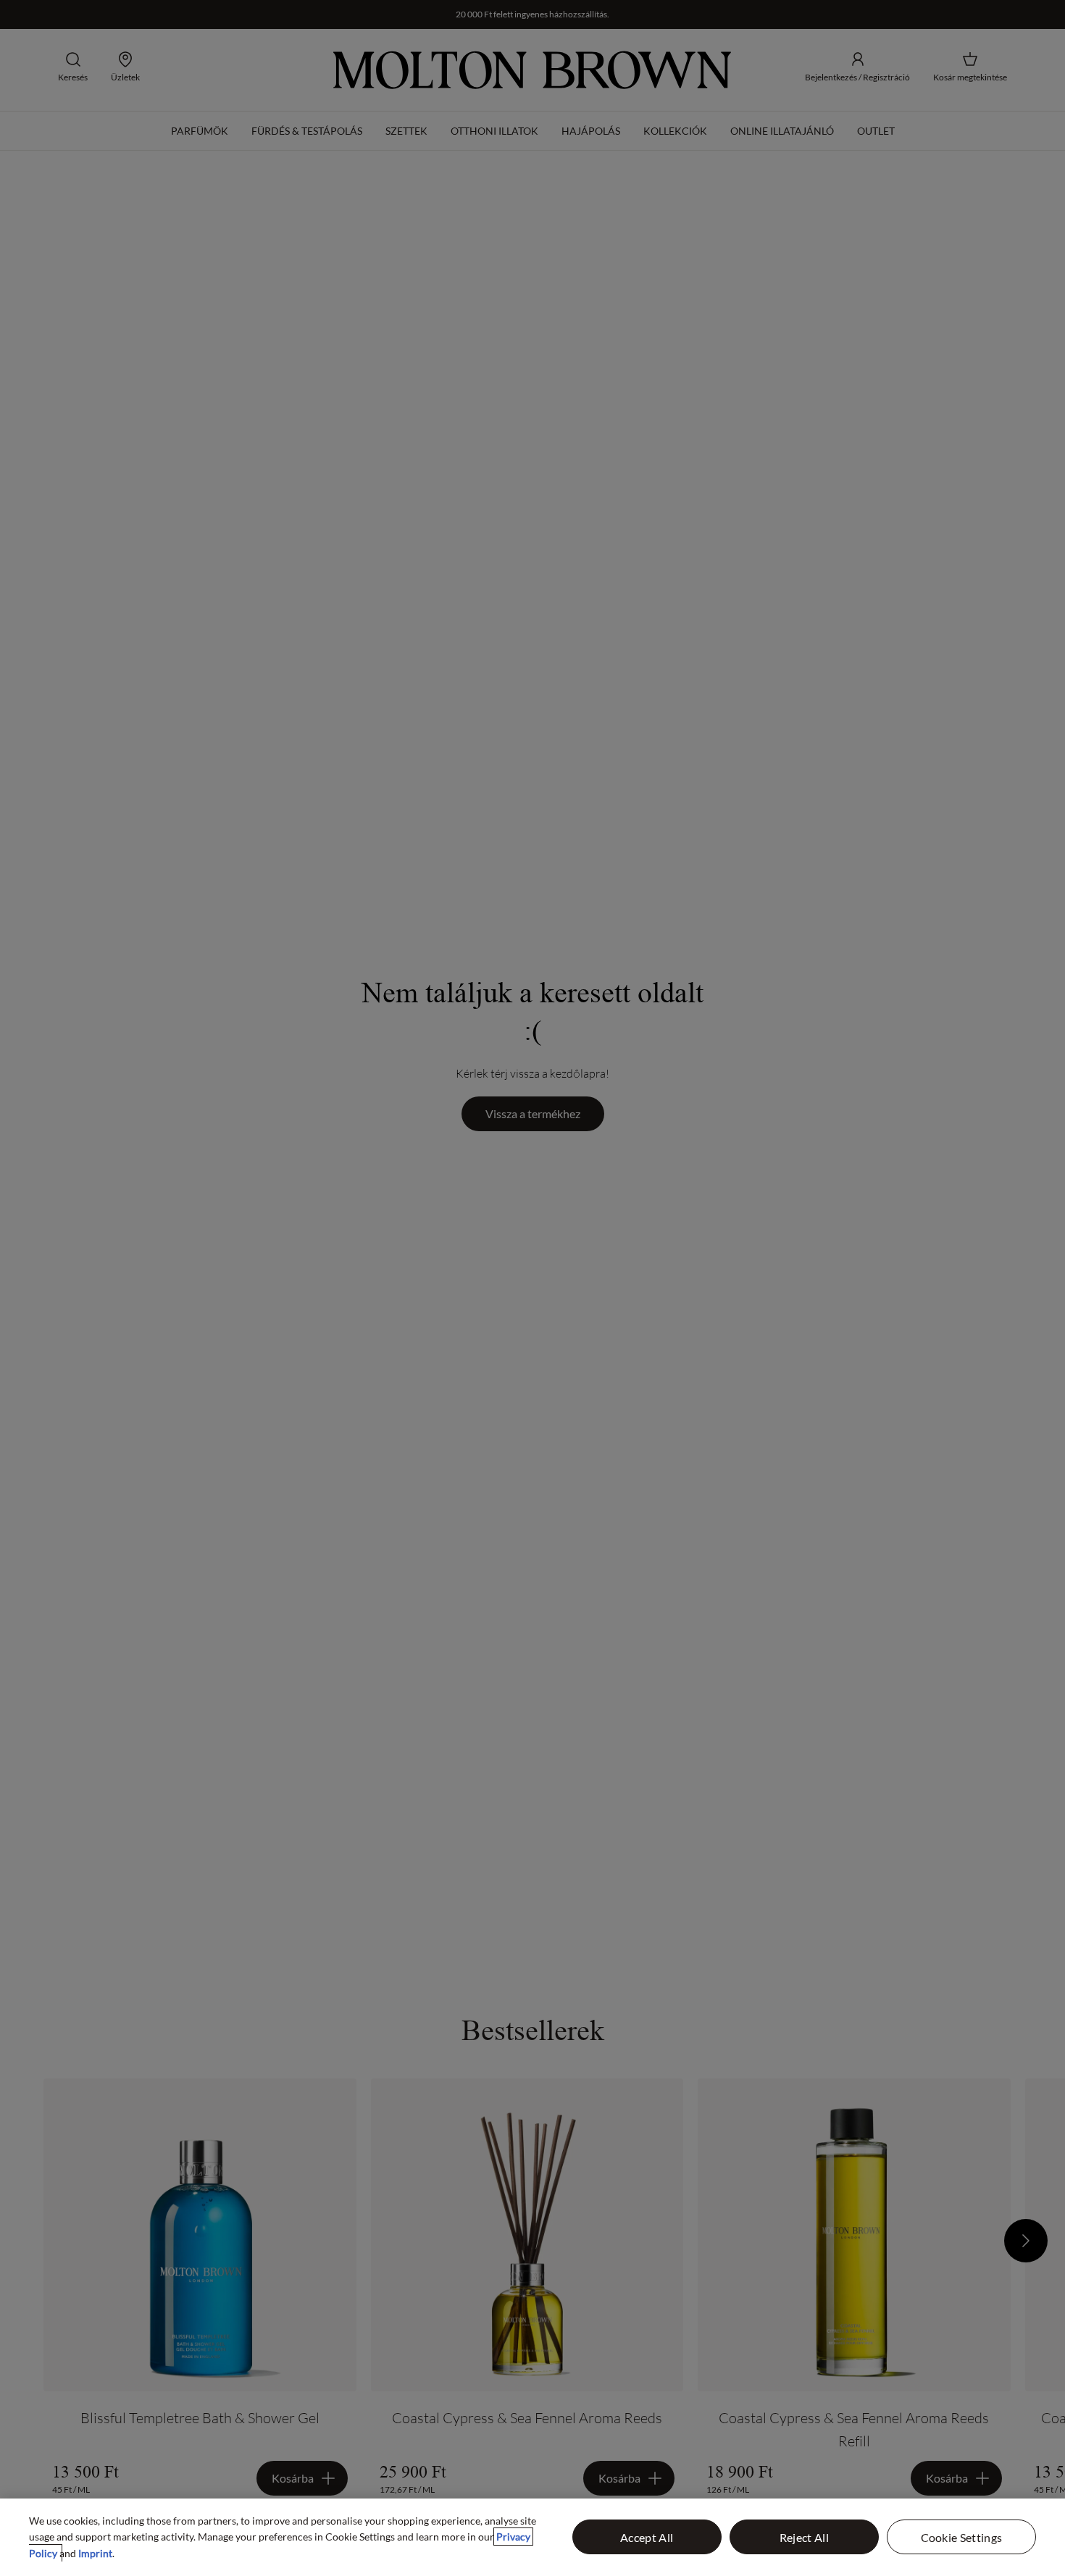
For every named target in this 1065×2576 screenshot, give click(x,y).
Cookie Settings (962, 2537)
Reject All (804, 2537)
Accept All (647, 2537)
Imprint (95, 2553)
